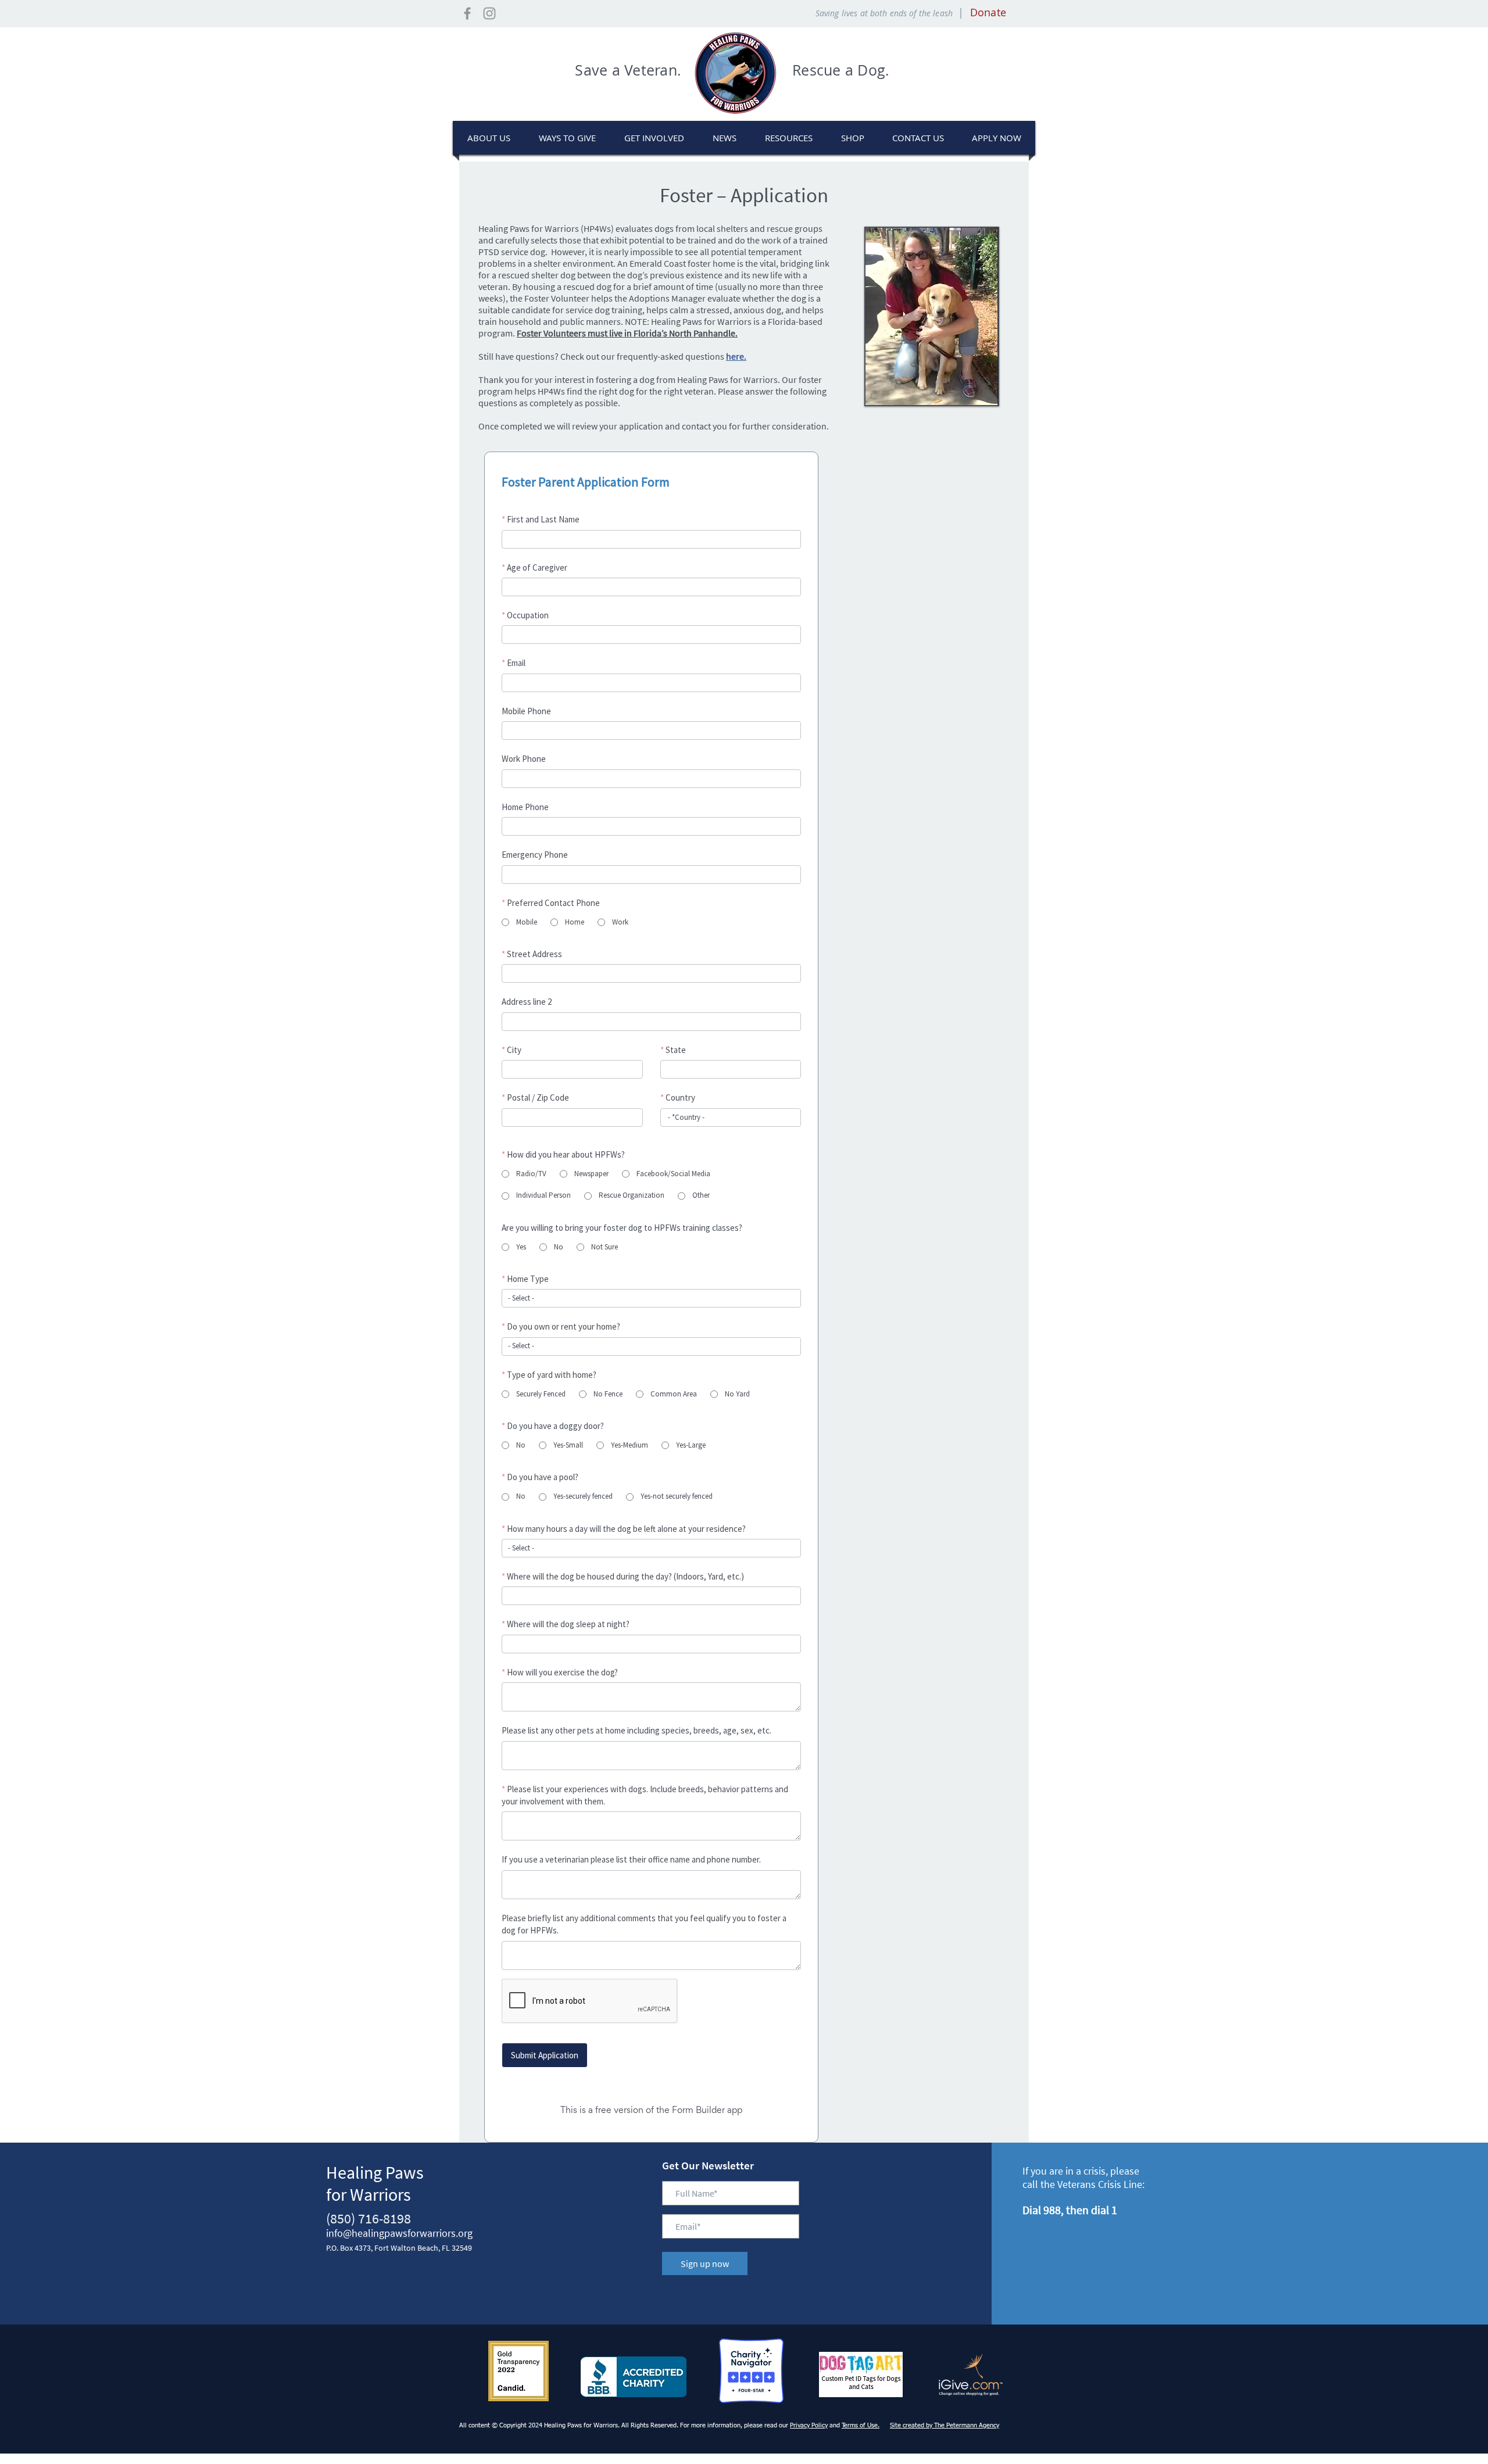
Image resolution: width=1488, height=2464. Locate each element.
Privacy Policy (809, 2425)
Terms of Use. (861, 2425)
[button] (489, 138)
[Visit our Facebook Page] (467, 13)
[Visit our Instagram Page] (489, 13)
